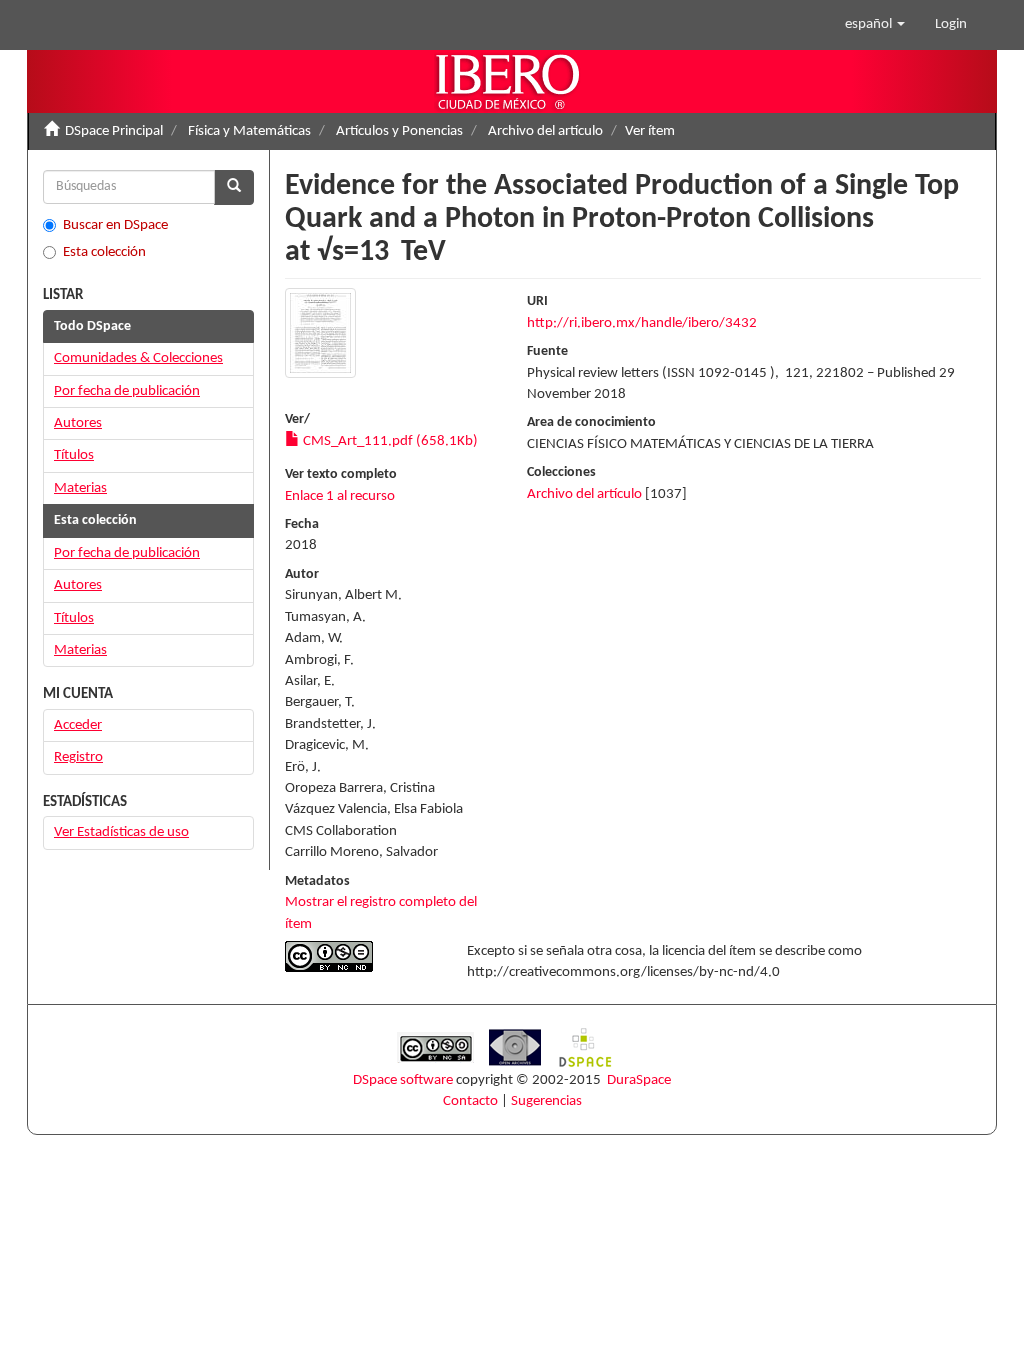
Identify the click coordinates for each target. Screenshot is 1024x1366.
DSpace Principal (114, 131)
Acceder (78, 725)
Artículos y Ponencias (399, 131)
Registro (78, 757)
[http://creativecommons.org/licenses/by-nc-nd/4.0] (361, 956)
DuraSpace (639, 1080)
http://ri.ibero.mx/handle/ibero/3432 (642, 323)
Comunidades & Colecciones (138, 358)
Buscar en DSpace (115, 225)
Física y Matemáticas (249, 131)
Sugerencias (546, 1101)
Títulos (74, 455)
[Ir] (234, 187)
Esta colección (104, 252)
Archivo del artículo (545, 131)
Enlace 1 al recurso (340, 496)
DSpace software (403, 1080)
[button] (875, 25)
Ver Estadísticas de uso (121, 832)
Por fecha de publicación (127, 391)
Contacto (470, 1101)
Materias (80, 488)
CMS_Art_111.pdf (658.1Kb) (389, 441)
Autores (78, 423)
